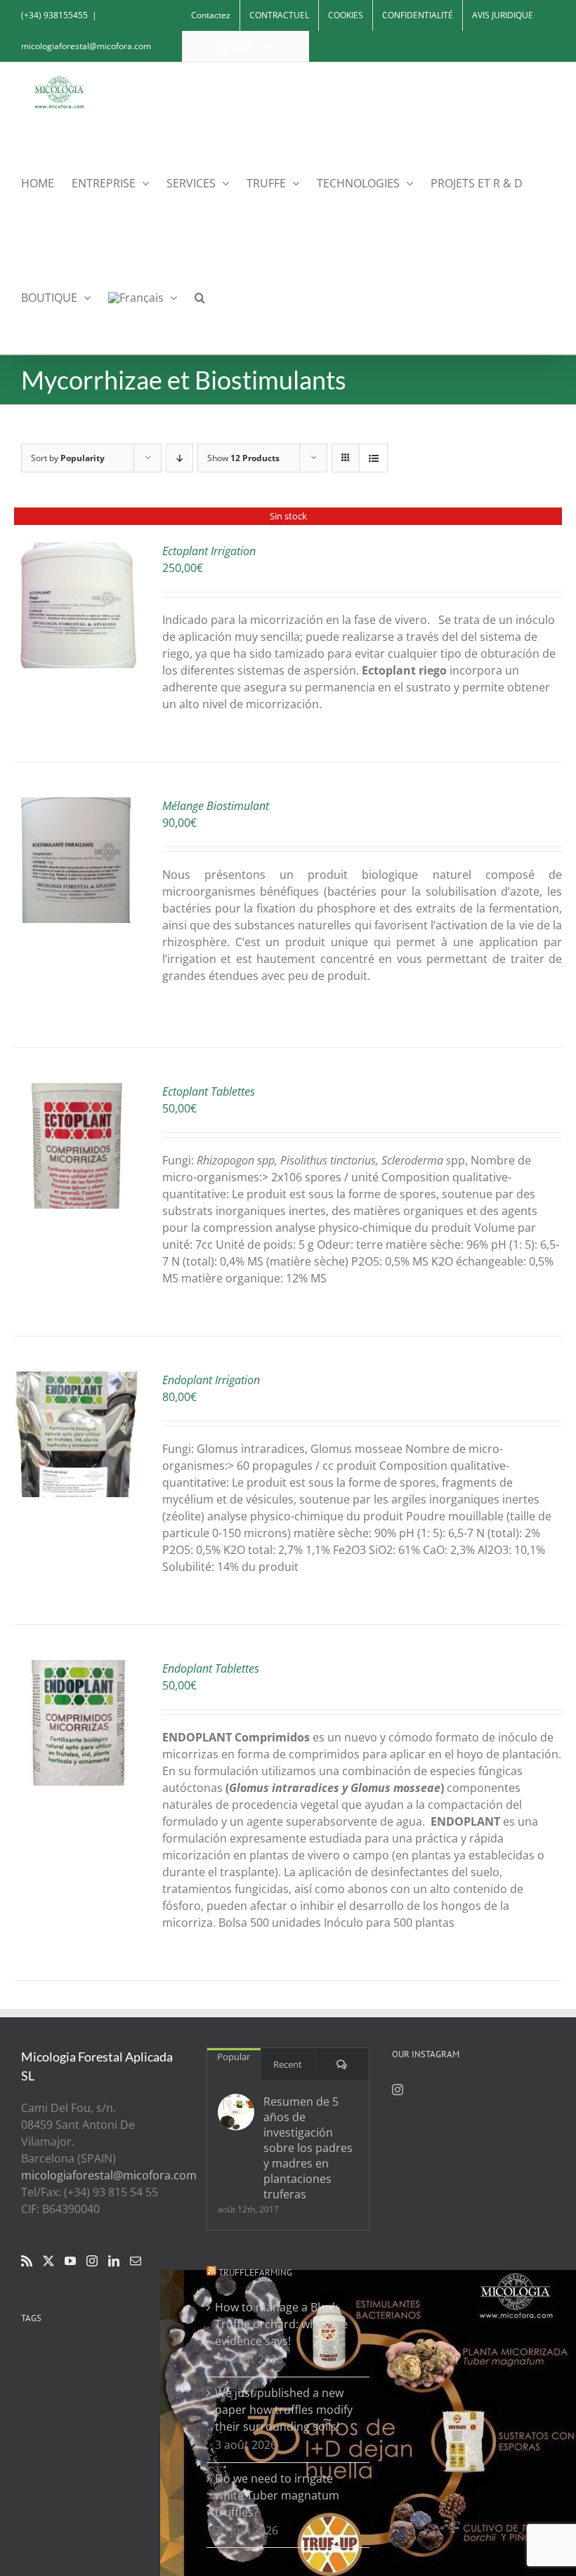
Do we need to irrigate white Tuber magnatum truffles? (277, 2495)
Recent (288, 2064)
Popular (234, 2057)
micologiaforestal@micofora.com (86, 46)
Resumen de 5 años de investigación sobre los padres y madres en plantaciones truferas (308, 2148)
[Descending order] (179, 458)
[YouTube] (70, 2261)
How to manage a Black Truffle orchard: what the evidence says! (281, 2324)
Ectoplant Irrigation (209, 551)
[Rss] (27, 2261)
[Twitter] (48, 2261)
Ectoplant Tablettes (209, 1091)
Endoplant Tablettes (211, 1668)
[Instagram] (92, 2261)
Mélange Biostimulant (216, 806)
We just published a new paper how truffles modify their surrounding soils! (284, 2410)
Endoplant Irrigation (211, 1380)
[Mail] (136, 2261)
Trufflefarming (255, 2272)
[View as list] (373, 458)
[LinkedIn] (114, 2261)
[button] (200, 297)
